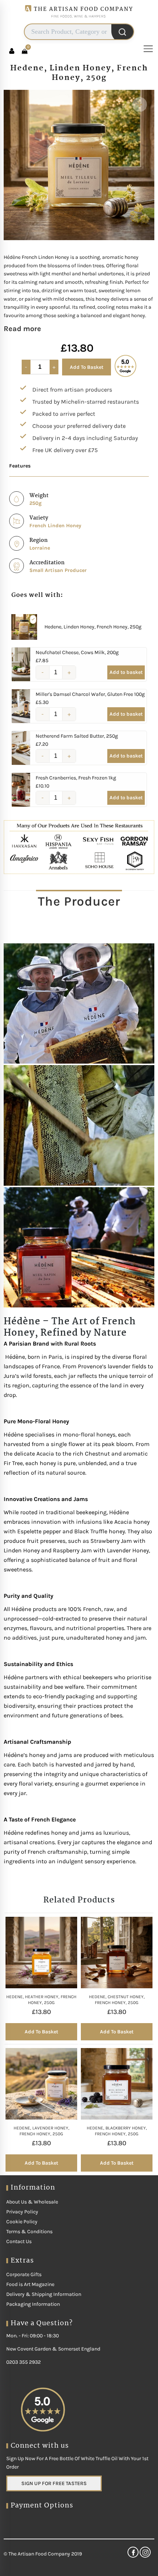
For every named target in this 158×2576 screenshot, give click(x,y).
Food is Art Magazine (30, 2284)
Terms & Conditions (29, 2232)
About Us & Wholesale (32, 2202)
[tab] (79, 901)
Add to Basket (87, 367)
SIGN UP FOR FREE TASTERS (54, 2483)
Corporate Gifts (24, 2274)
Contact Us (19, 2241)
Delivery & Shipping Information (44, 2294)
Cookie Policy (22, 2222)
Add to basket (126, 672)
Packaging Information (33, 2304)
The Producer (79, 901)
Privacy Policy (22, 2212)
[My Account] (12, 51)
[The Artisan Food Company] (79, 20)
